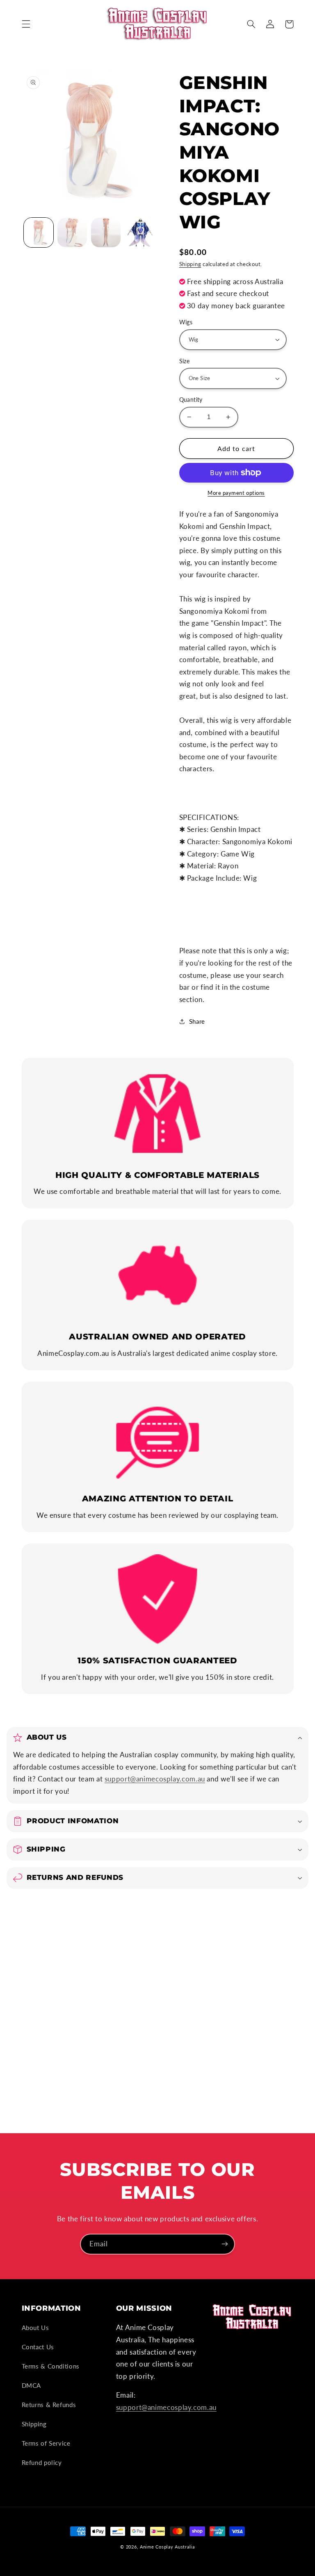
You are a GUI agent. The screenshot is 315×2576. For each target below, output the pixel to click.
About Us (35, 2328)
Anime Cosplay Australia (167, 2547)
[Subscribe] (225, 2244)
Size (185, 361)
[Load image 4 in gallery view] (140, 232)
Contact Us (38, 2347)
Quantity (191, 400)
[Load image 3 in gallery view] (106, 232)
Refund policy (42, 2462)
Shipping (190, 264)
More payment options (236, 493)
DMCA (32, 2385)
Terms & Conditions (51, 2366)
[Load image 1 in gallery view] (39, 232)
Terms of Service (46, 2443)
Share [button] (197, 1021)
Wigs (186, 322)
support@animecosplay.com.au (155, 1779)
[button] (26, 24)
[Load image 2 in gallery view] (72, 232)
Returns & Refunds (49, 2405)
